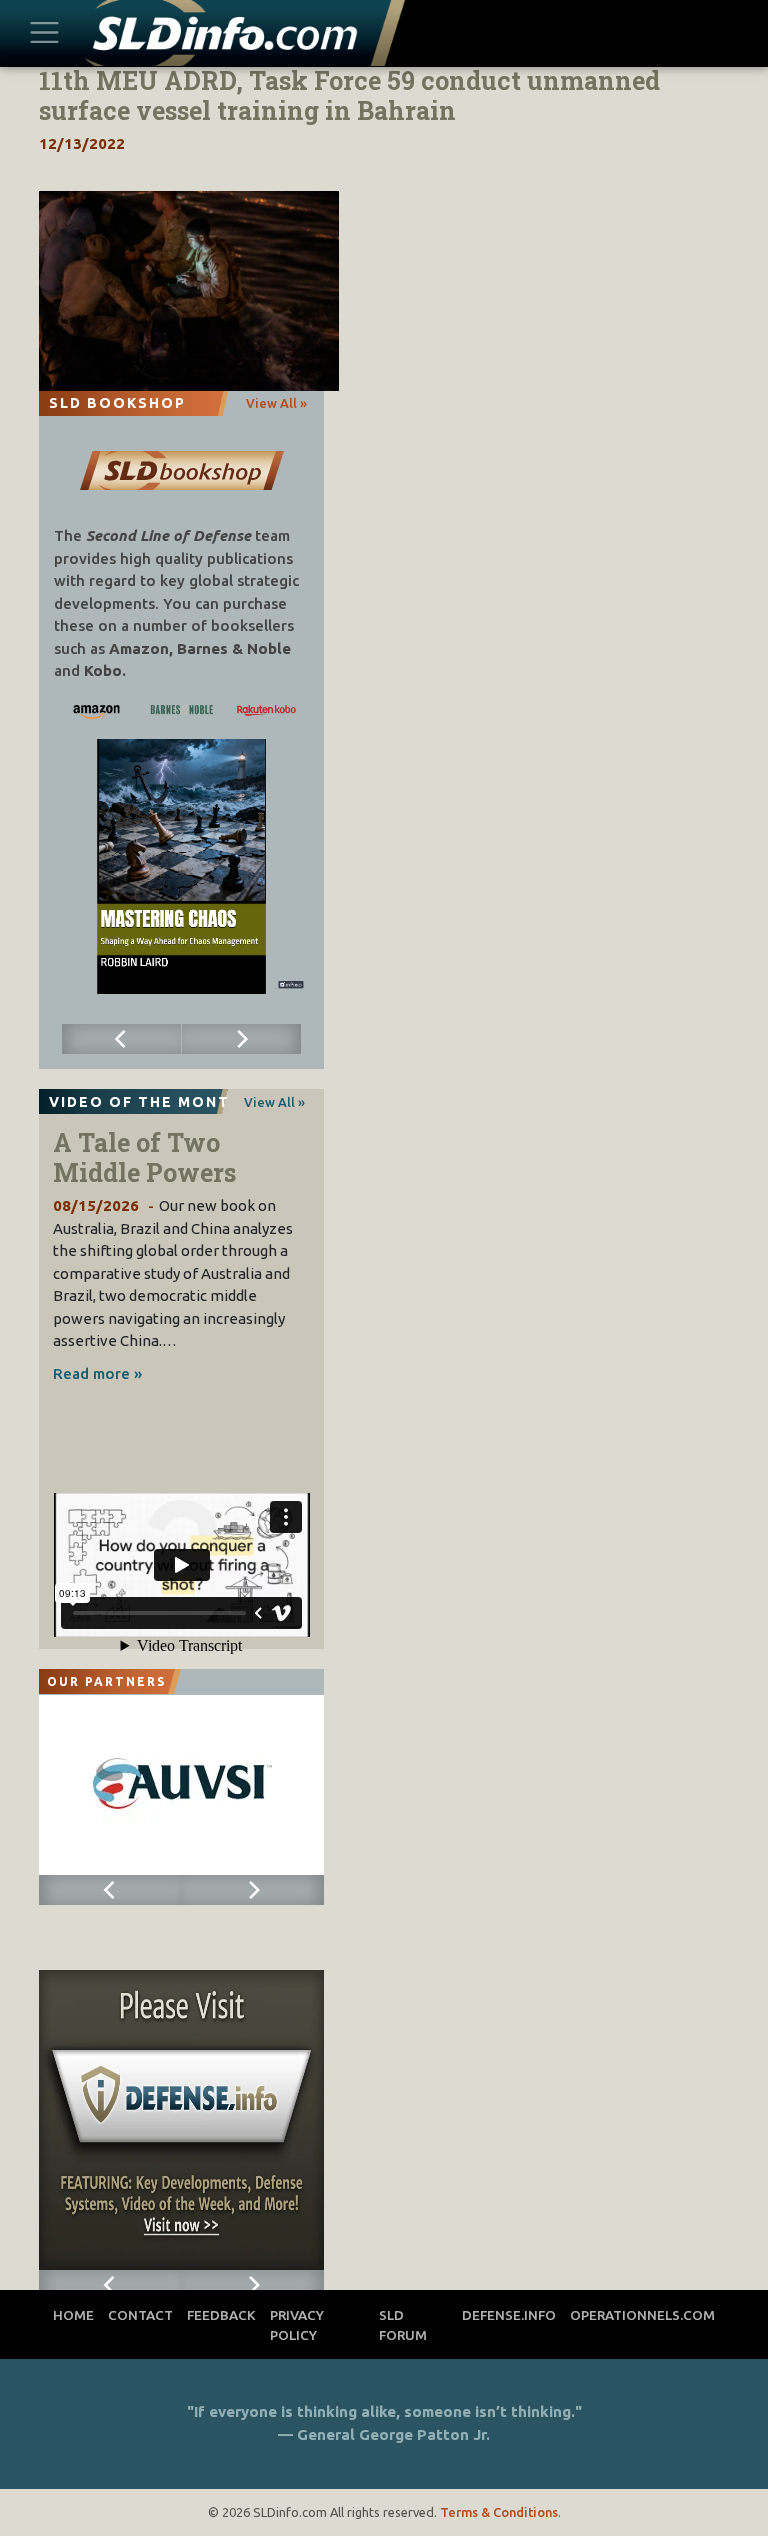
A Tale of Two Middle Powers (144, 1157)
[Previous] (122, 1039)
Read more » (97, 1373)
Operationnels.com (642, 2315)
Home (73, 2315)
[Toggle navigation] (44, 33)
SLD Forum (403, 2325)
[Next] (242, 1039)
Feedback (221, 2315)
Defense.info (509, 2315)
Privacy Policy (297, 2325)
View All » (276, 403)
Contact (140, 2315)
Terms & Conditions (499, 2512)
